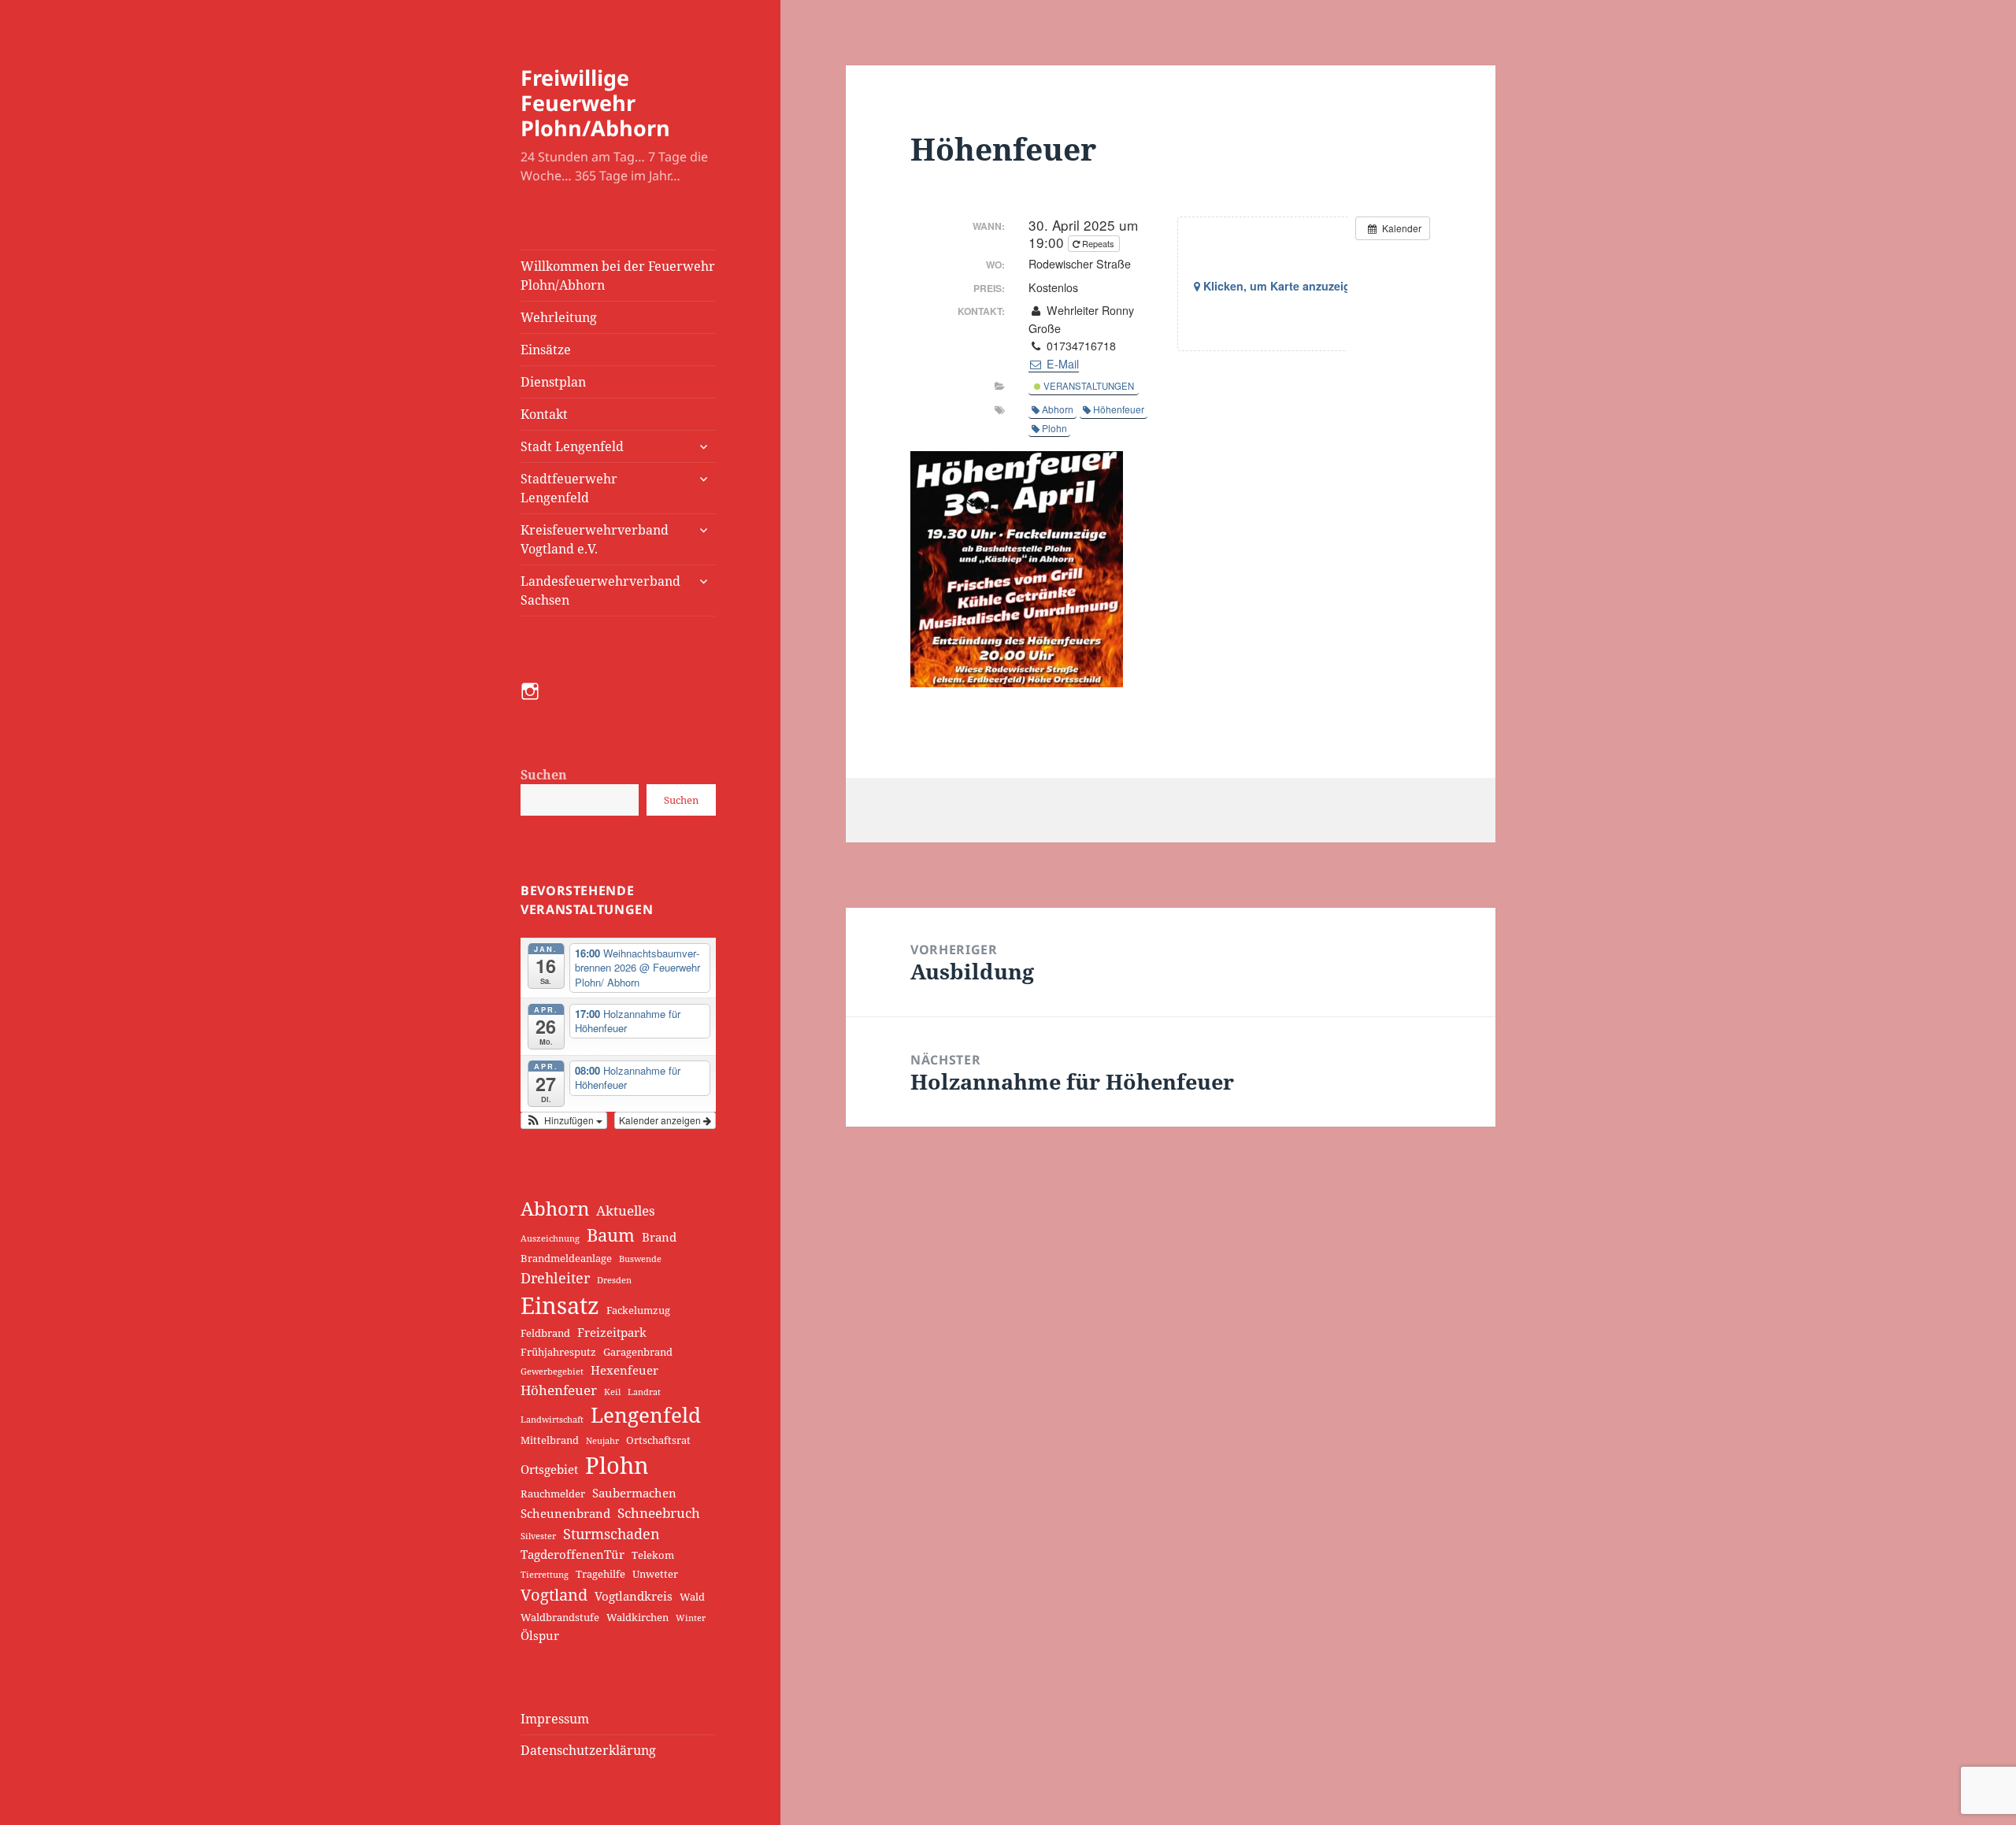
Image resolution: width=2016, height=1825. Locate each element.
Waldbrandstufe (560, 1617)
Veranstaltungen (1088, 386)
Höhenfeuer (559, 1390)
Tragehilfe (600, 1574)
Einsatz (560, 1305)
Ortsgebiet (549, 1469)
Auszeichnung (550, 1238)
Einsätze (546, 350)
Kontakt (544, 414)
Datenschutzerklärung (588, 1750)
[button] (564, 1120)
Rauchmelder (553, 1494)
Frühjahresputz (558, 1352)
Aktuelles (626, 1210)
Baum (611, 1235)
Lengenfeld (646, 1415)
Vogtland (554, 1594)
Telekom (653, 1555)
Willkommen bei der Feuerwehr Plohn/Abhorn (618, 276)
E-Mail (1061, 364)
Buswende (640, 1259)
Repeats (1098, 243)
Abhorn (555, 1208)
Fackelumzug (638, 1310)
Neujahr (602, 1441)
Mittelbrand (550, 1440)
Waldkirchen (637, 1617)
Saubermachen (634, 1493)
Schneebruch (659, 1512)
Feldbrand (545, 1333)
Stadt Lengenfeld (572, 446)
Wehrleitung (559, 317)
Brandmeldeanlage (566, 1258)
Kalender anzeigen (661, 1120)
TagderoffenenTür (573, 1554)
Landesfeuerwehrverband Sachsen (600, 590)
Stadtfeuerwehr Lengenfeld (569, 488)
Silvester (538, 1536)
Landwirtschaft (552, 1420)
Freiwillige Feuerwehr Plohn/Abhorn (595, 103)
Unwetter (655, 1574)
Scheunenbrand (565, 1513)
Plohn (617, 1465)
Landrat (644, 1392)
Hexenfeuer (624, 1370)
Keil (612, 1392)
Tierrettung (545, 1575)
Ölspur (540, 1635)
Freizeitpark (612, 1332)
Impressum (555, 1719)
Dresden (614, 1280)
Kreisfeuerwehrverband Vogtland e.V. (595, 539)
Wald (692, 1597)
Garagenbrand (638, 1352)
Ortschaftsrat (658, 1440)
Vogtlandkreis (634, 1596)
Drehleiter (555, 1277)
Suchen (544, 775)
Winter (691, 1618)
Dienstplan (553, 382)
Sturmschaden (611, 1533)
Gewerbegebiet (552, 1372)
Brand (659, 1237)
